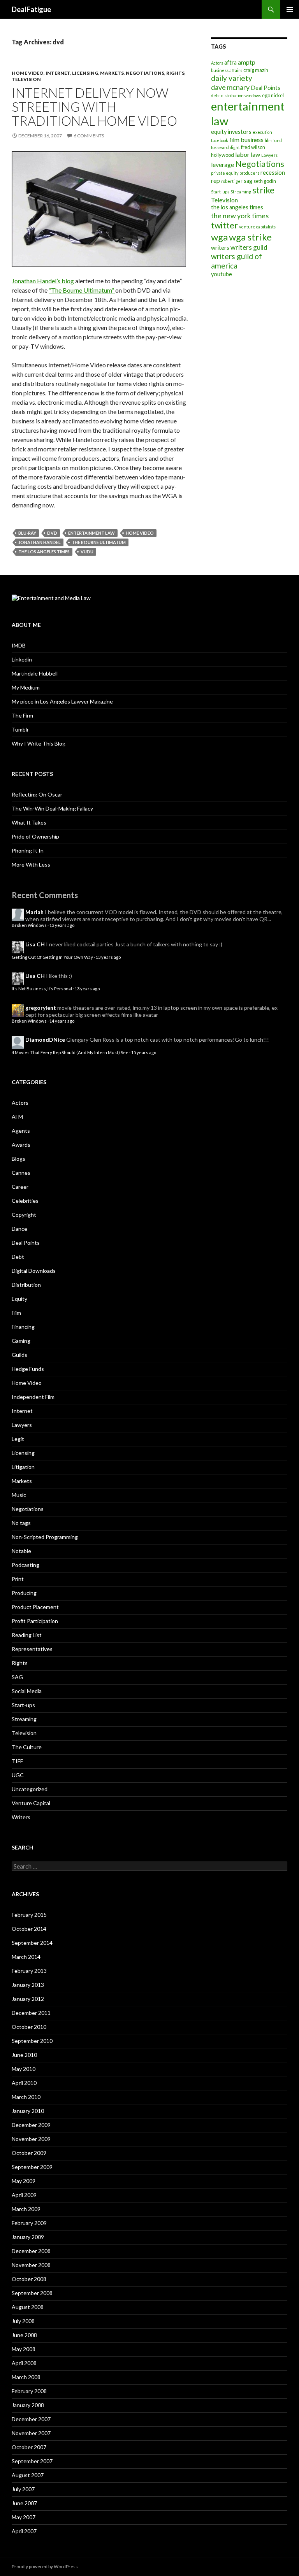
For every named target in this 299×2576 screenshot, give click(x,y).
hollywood (222, 155)
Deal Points (266, 88)
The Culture (27, 1747)
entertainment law (91, 533)
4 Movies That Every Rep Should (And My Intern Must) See (70, 1052)
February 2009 (29, 2223)
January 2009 (28, 2237)
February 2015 (29, 1915)
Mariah (34, 912)
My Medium (26, 687)
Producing (24, 1593)
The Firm (22, 715)
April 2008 (24, 2363)
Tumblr (20, 729)
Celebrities (25, 1201)
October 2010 (29, 2027)
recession (273, 173)
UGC (18, 1775)
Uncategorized (30, 1789)
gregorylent (41, 1008)
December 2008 (31, 2251)
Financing (23, 1327)
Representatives (32, 1649)
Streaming (241, 192)
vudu (87, 552)
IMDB (19, 645)
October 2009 (29, 2153)
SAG (17, 1677)
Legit (18, 1439)
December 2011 (31, 2013)
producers (249, 173)
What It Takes (29, 822)
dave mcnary (230, 87)
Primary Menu (290, 9)
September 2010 (32, 2041)
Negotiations (145, 73)
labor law (248, 154)
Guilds (19, 1355)
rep (215, 180)
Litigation (23, 1467)
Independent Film (33, 1397)
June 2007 (24, 2503)
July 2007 (23, 2489)
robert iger (232, 181)
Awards (21, 1145)
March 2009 (26, 2209)
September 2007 (32, 2461)
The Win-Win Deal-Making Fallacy (52, 808)
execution (262, 132)
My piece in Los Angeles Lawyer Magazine (62, 701)
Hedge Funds (28, 1369)
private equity (225, 173)
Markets (112, 73)
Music (19, 1495)
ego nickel (273, 95)
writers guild (249, 247)
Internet (58, 73)
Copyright (24, 1215)
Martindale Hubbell (35, 673)
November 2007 (31, 2433)
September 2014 (32, 1943)
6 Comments (89, 136)
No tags (21, 1523)
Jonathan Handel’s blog (43, 281)
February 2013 (29, 1971)
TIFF (17, 1761)
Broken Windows (29, 925)
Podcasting (26, 1565)
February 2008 (29, 2391)
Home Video (28, 73)
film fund (273, 140)
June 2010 (24, 2055)
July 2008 (23, 2321)
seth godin (265, 181)
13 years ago (62, 925)
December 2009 (31, 2125)
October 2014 (29, 1929)
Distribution (26, 1285)
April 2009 (24, 2195)
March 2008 (26, 2377)
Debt (18, 1257)
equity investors (231, 132)
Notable (21, 1551)
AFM (17, 1117)
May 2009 (24, 2181)
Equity (19, 1299)
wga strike (250, 237)
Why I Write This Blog (39, 743)
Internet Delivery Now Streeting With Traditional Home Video (94, 107)
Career (20, 1187)
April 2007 (24, 2531)
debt (215, 96)
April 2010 (24, 2083)
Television (26, 79)
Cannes (21, 1173)
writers (220, 248)
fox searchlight (225, 147)
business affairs (227, 70)
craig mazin (256, 70)
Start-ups (220, 192)
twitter (224, 225)
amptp (247, 62)
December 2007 (31, 2419)
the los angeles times (44, 552)
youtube (222, 274)
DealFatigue (31, 9)
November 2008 (31, 2265)
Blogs (18, 1159)
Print (18, 1579)
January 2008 (28, 2405)
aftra (230, 62)
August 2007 (28, 2475)
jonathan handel (40, 542)
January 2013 (28, 1985)
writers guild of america (237, 261)
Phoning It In (28, 850)
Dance (19, 1229)
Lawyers (269, 155)
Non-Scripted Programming (45, 1537)
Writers (21, 1817)
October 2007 (29, 2447)
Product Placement (35, 1607)
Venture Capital (31, 1803)
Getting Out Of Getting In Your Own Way (52, 957)
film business (246, 140)
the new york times (240, 216)
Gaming (21, 1341)
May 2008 (24, 2349)
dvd (52, 533)
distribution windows (241, 96)
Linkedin (22, 659)
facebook (220, 140)
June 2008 (24, 2335)
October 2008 (29, 2279)
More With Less (31, 864)
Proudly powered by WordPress (45, 2566)
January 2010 (28, 2111)
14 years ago (62, 1021)
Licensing (85, 73)
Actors (217, 63)
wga (219, 237)
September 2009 (32, 2167)
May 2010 (24, 2069)
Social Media (27, 1691)
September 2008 (32, 2293)
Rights (175, 73)
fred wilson (253, 147)
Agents (21, 1131)
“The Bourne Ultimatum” (82, 290)
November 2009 (31, 2139)
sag (248, 181)
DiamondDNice (45, 1040)
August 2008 (28, 2307)
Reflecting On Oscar (37, 794)
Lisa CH (35, 944)
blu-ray (27, 533)
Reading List (27, 1635)
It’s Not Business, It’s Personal (42, 989)
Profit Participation (35, 1621)
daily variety (232, 78)
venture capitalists (257, 227)
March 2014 (26, 1957)
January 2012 (28, 1999)
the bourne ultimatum (99, 542)
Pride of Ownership (35, 836)
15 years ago (144, 1052)
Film (16, 1313)
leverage (222, 164)
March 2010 (26, 2097)
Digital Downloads (34, 1271)
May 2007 (24, 2517)
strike (263, 190)
